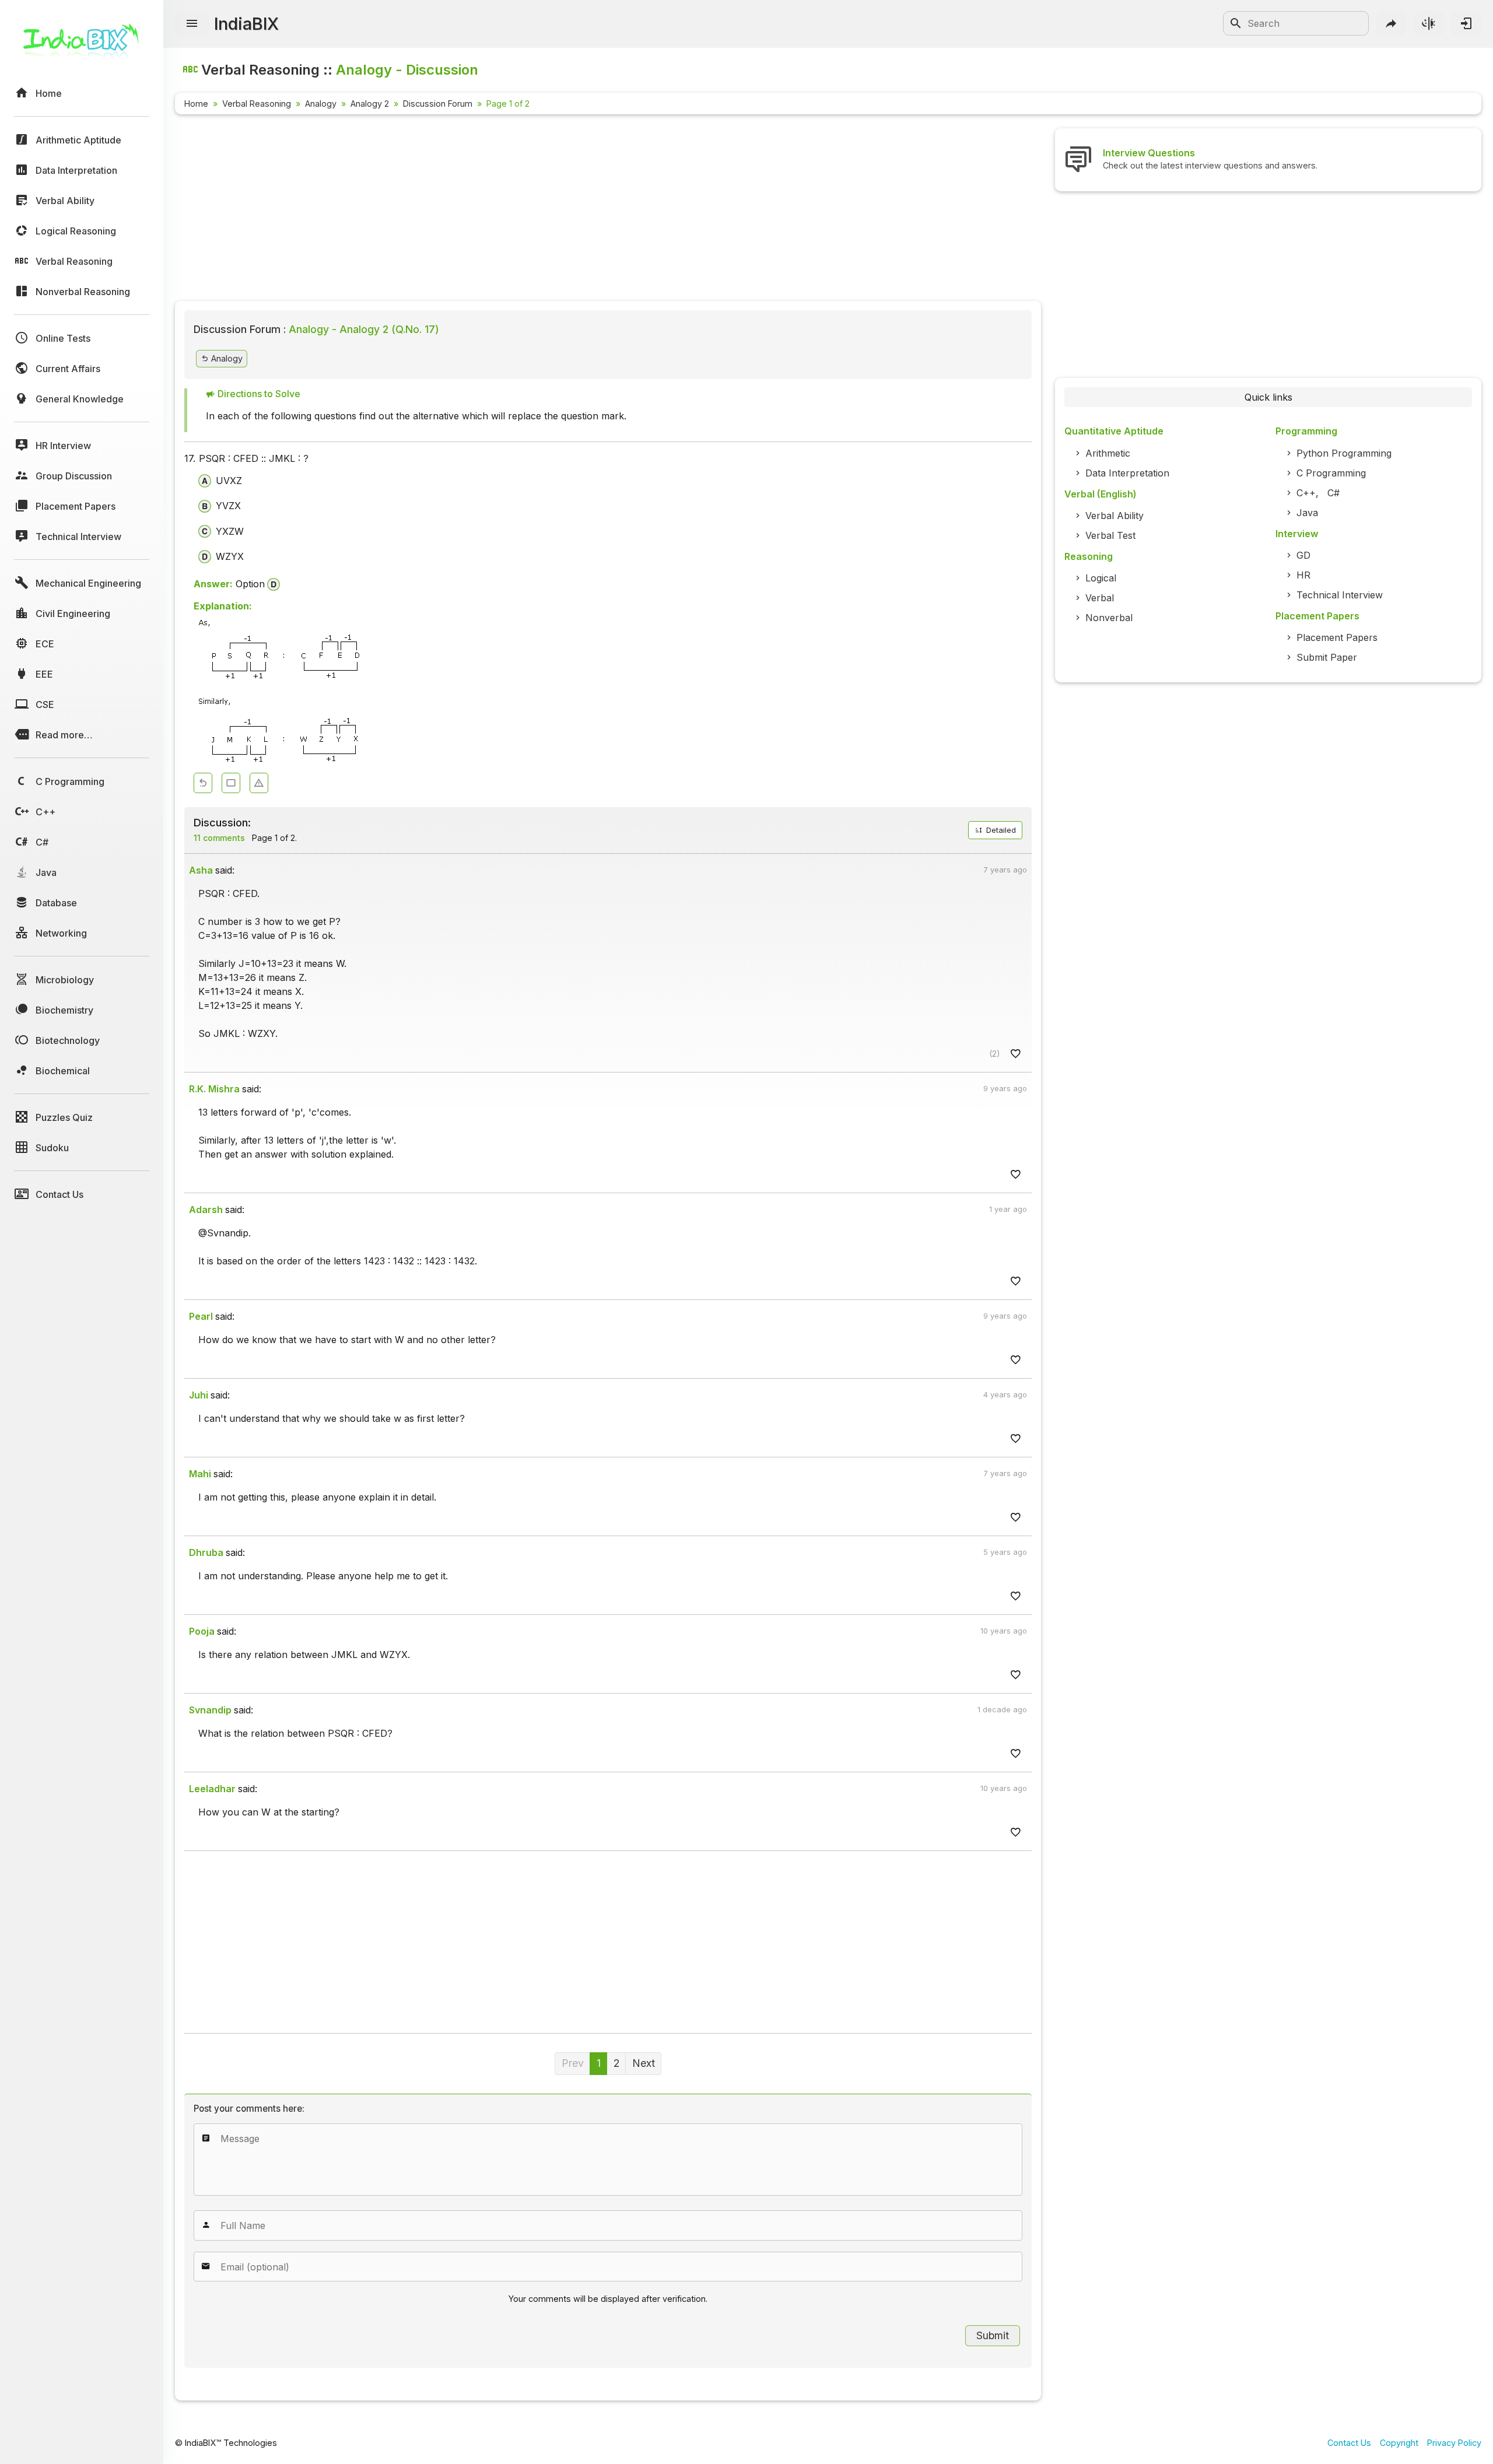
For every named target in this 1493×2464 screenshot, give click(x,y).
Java (1307, 513)
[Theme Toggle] (1429, 23)
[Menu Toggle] (192, 24)
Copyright (1399, 2443)
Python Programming (1344, 453)
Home (196, 104)
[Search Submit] (1236, 23)
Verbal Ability (1115, 516)
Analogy (321, 104)
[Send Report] (259, 783)
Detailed (1000, 830)
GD (1303, 555)
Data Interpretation (1127, 473)
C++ (1306, 493)
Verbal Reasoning (257, 104)
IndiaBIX (246, 24)
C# (1333, 493)
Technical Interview (1340, 595)
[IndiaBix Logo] (82, 45)
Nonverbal (1109, 618)
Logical (1101, 578)
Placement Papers (1337, 637)
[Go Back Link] (203, 783)
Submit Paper (1327, 657)
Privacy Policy (1454, 2443)
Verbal (1100, 598)
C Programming (1331, 473)
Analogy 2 (370, 104)
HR (1303, 575)
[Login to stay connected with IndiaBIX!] (1466, 23)
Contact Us (1349, 2443)
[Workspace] (231, 783)
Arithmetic (1108, 453)
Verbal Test (1110, 535)
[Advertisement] (525, 210)
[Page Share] (1392, 23)
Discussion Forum (438, 104)
